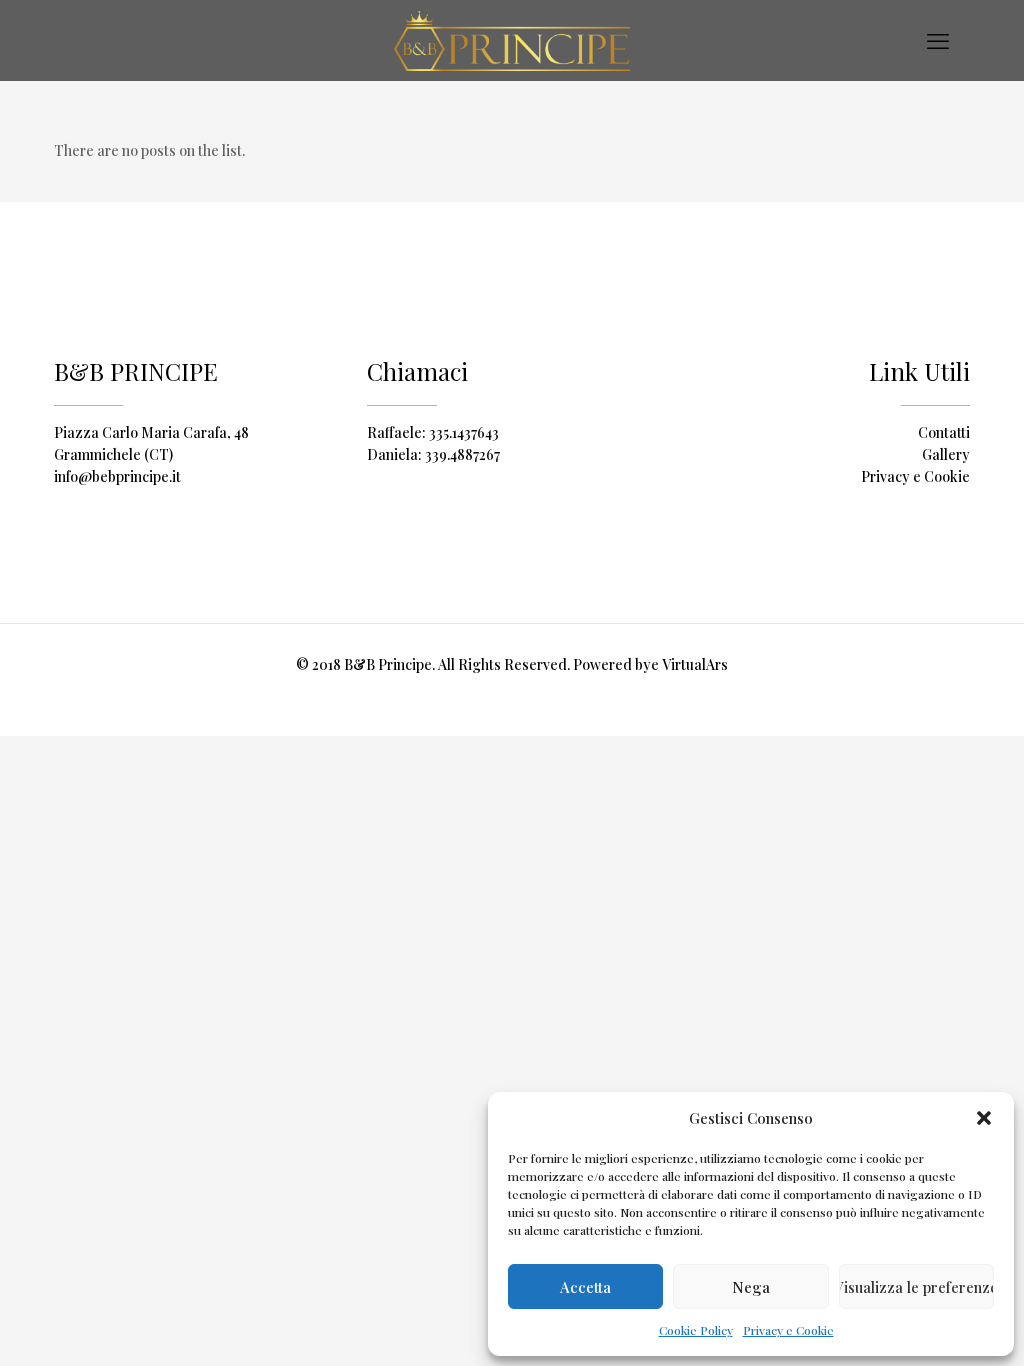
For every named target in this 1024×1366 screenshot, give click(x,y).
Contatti (944, 432)
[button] (984, 1118)
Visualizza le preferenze (916, 1287)
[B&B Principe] (512, 40)
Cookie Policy (696, 1330)
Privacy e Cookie (788, 1330)
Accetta (585, 1287)
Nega (751, 1287)
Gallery (946, 454)
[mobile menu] (938, 40)
